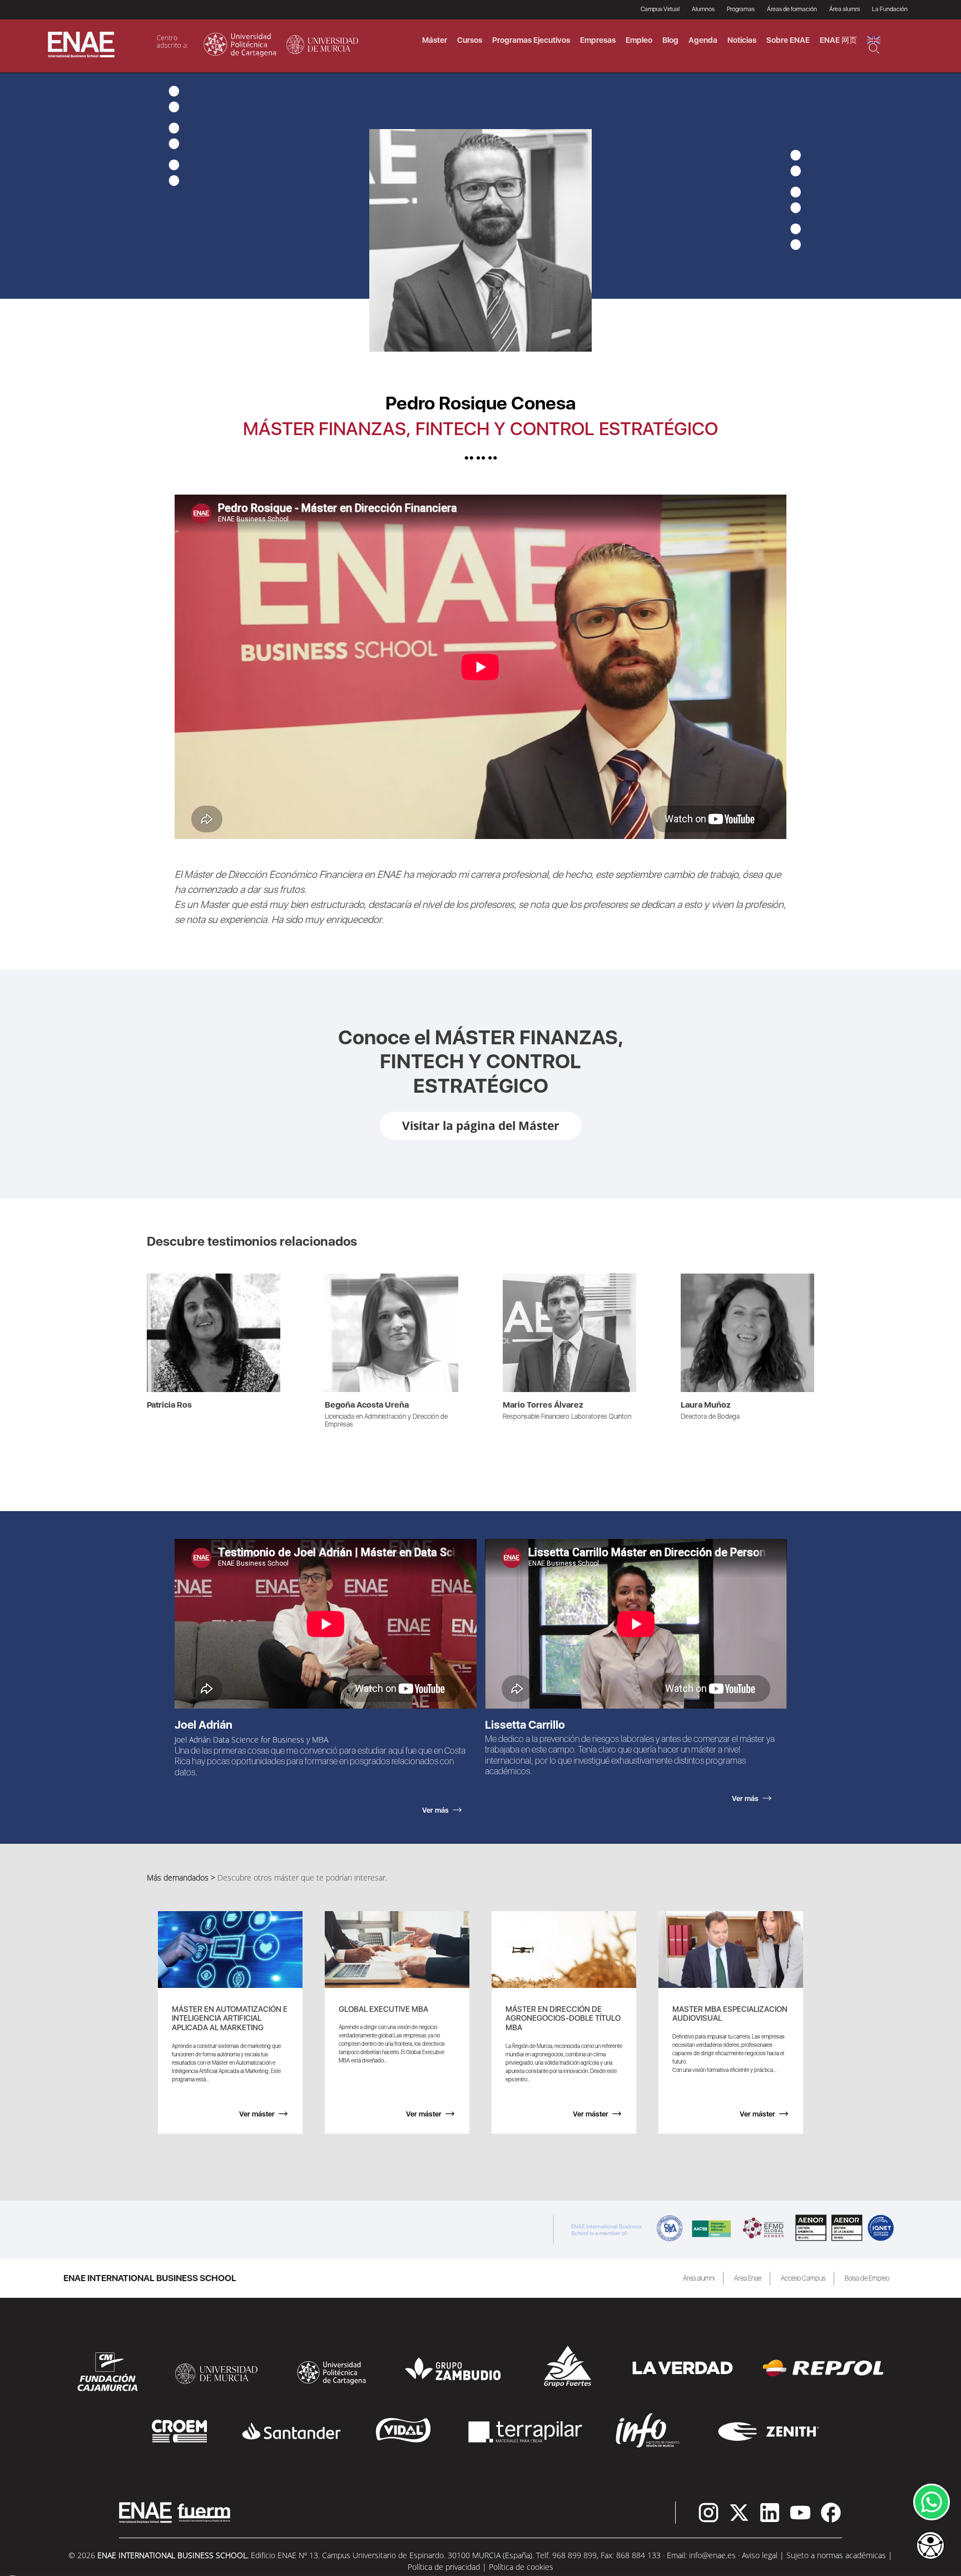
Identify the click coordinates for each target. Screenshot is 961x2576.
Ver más (161, 1279)
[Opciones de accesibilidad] (930, 2547)
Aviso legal (760, 2555)
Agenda (703, 40)
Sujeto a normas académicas (836, 2555)
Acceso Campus (803, 2278)
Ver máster (257, 2114)
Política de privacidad (444, 2567)
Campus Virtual (660, 9)
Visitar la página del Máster (481, 1126)
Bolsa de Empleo (867, 2278)
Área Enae (748, 2278)
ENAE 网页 (838, 40)
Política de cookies (521, 2567)
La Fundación (890, 9)
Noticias (742, 40)
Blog (670, 40)
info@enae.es (712, 2555)
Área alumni (699, 2278)
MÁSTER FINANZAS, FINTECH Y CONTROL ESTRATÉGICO (481, 429)
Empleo (639, 40)
